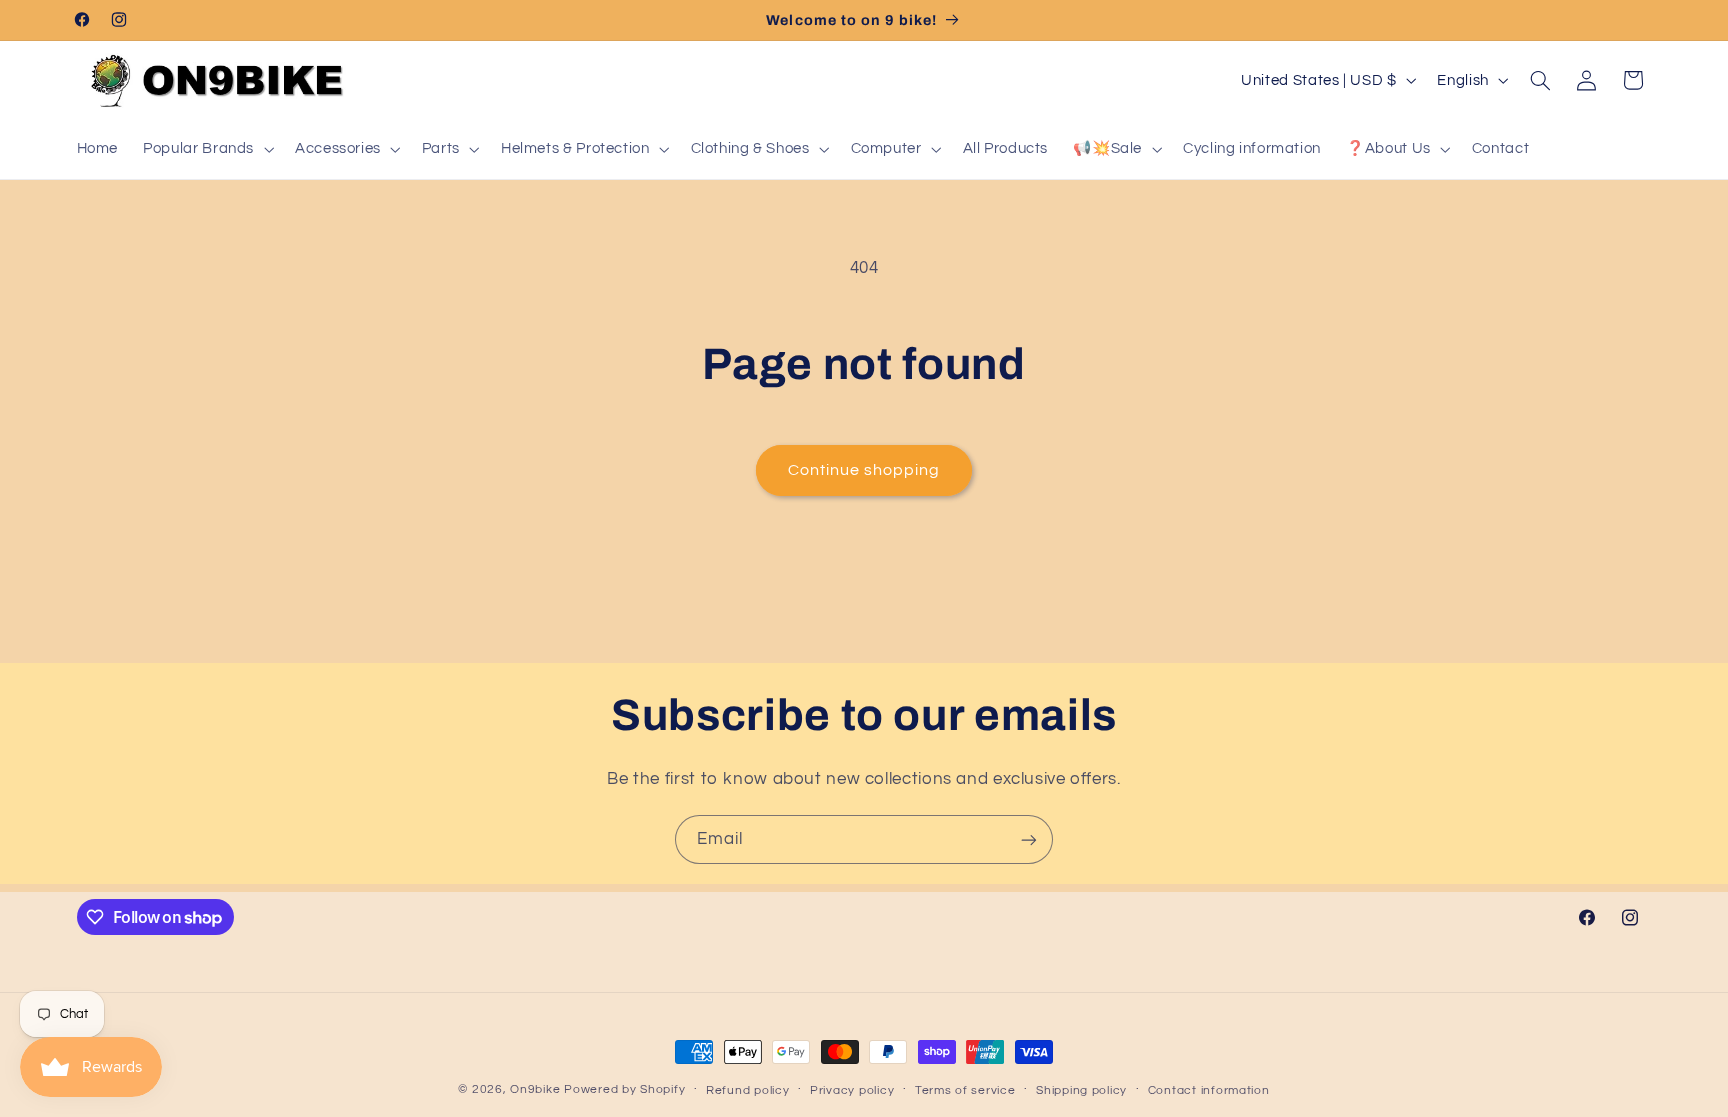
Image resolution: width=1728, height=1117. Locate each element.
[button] (207, 149)
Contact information (1209, 1090)
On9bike (535, 1089)
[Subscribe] (1029, 839)
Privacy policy (852, 1090)
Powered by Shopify (624, 1089)
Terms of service (965, 1090)
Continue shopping (864, 470)
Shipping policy (1081, 1090)
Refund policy (748, 1090)
